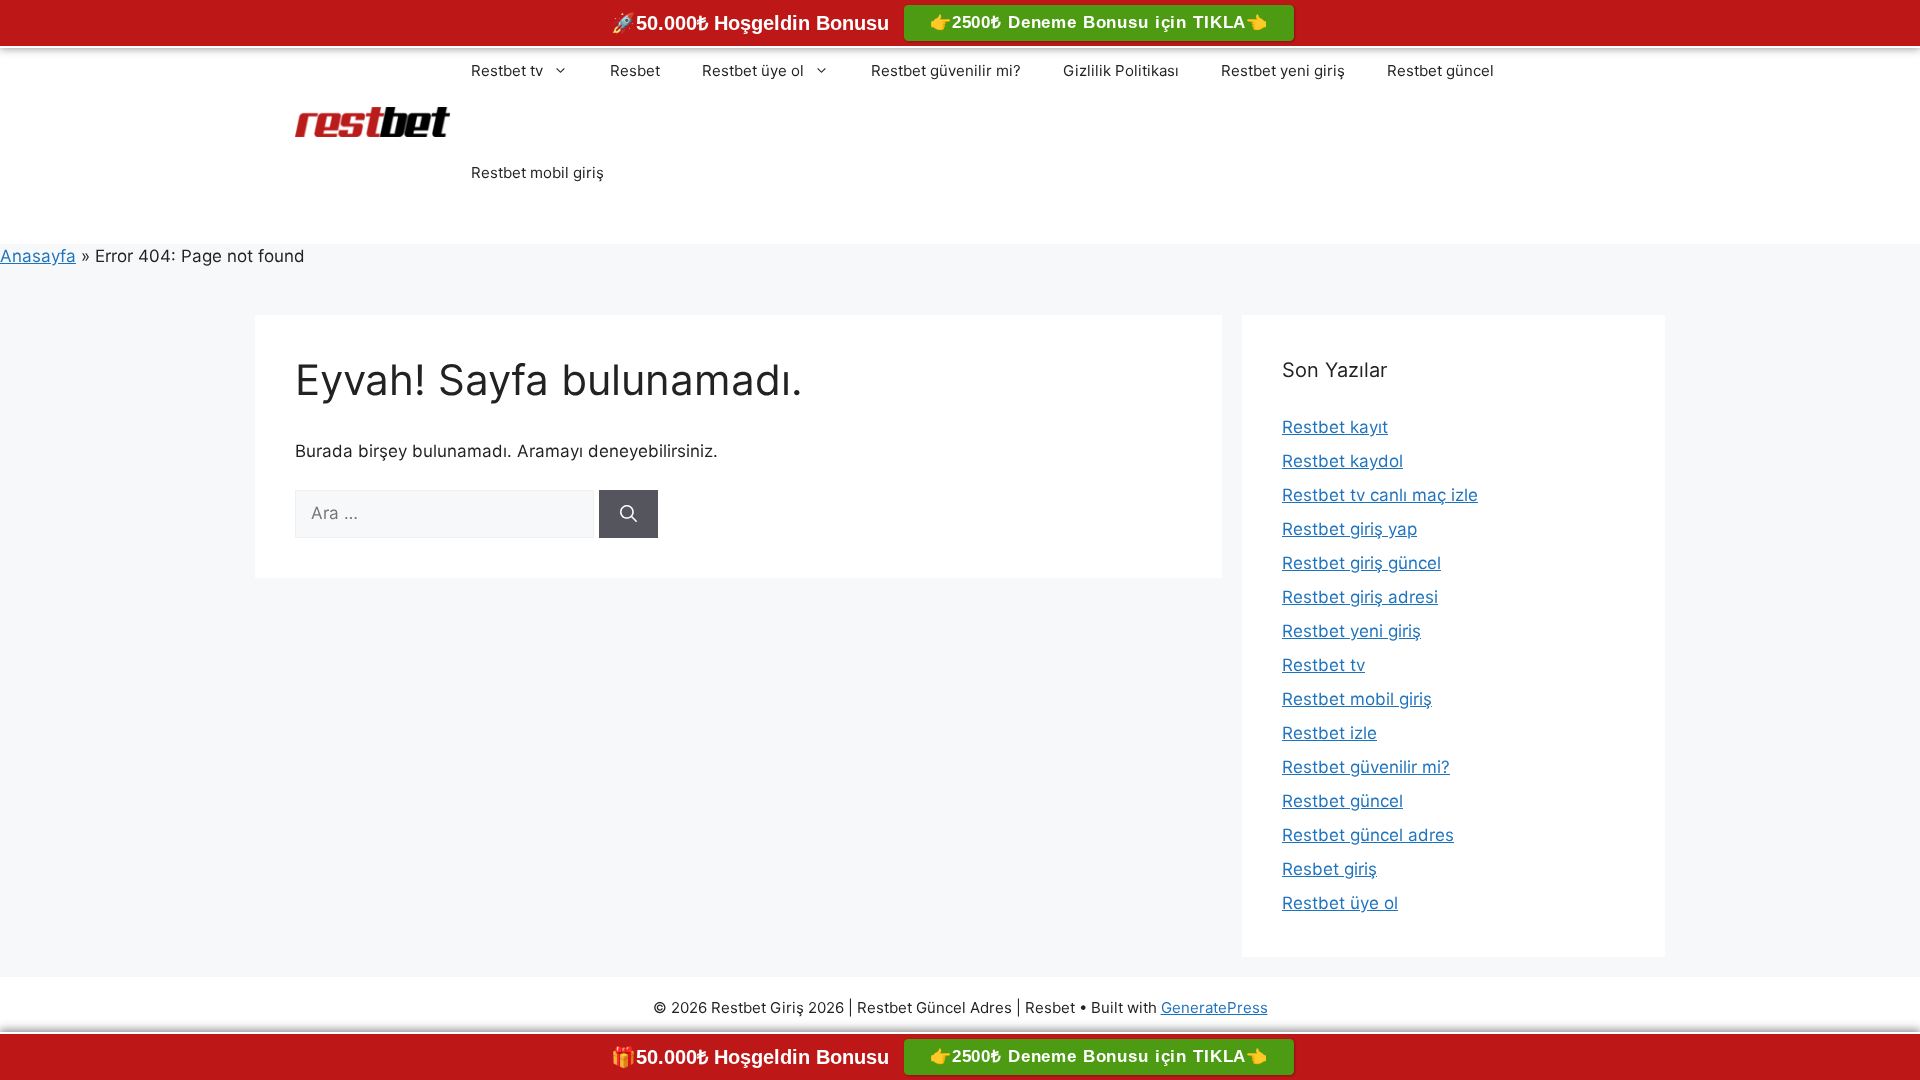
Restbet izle (1329, 733)
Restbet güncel (1440, 70)
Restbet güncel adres (1368, 835)
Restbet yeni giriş (1283, 70)
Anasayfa (38, 256)
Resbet (635, 70)
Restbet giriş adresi (1360, 597)
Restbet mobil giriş (537, 172)
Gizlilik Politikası (1121, 70)
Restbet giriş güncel (1361, 563)
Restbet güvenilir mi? (946, 70)
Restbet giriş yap (1349, 529)
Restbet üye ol (753, 70)
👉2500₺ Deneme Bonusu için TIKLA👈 (1099, 22)
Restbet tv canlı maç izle (1380, 495)
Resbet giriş (1329, 869)
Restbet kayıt (1335, 427)
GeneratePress (1214, 1007)
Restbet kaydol (1342, 461)
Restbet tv (507, 70)
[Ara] (628, 514)
